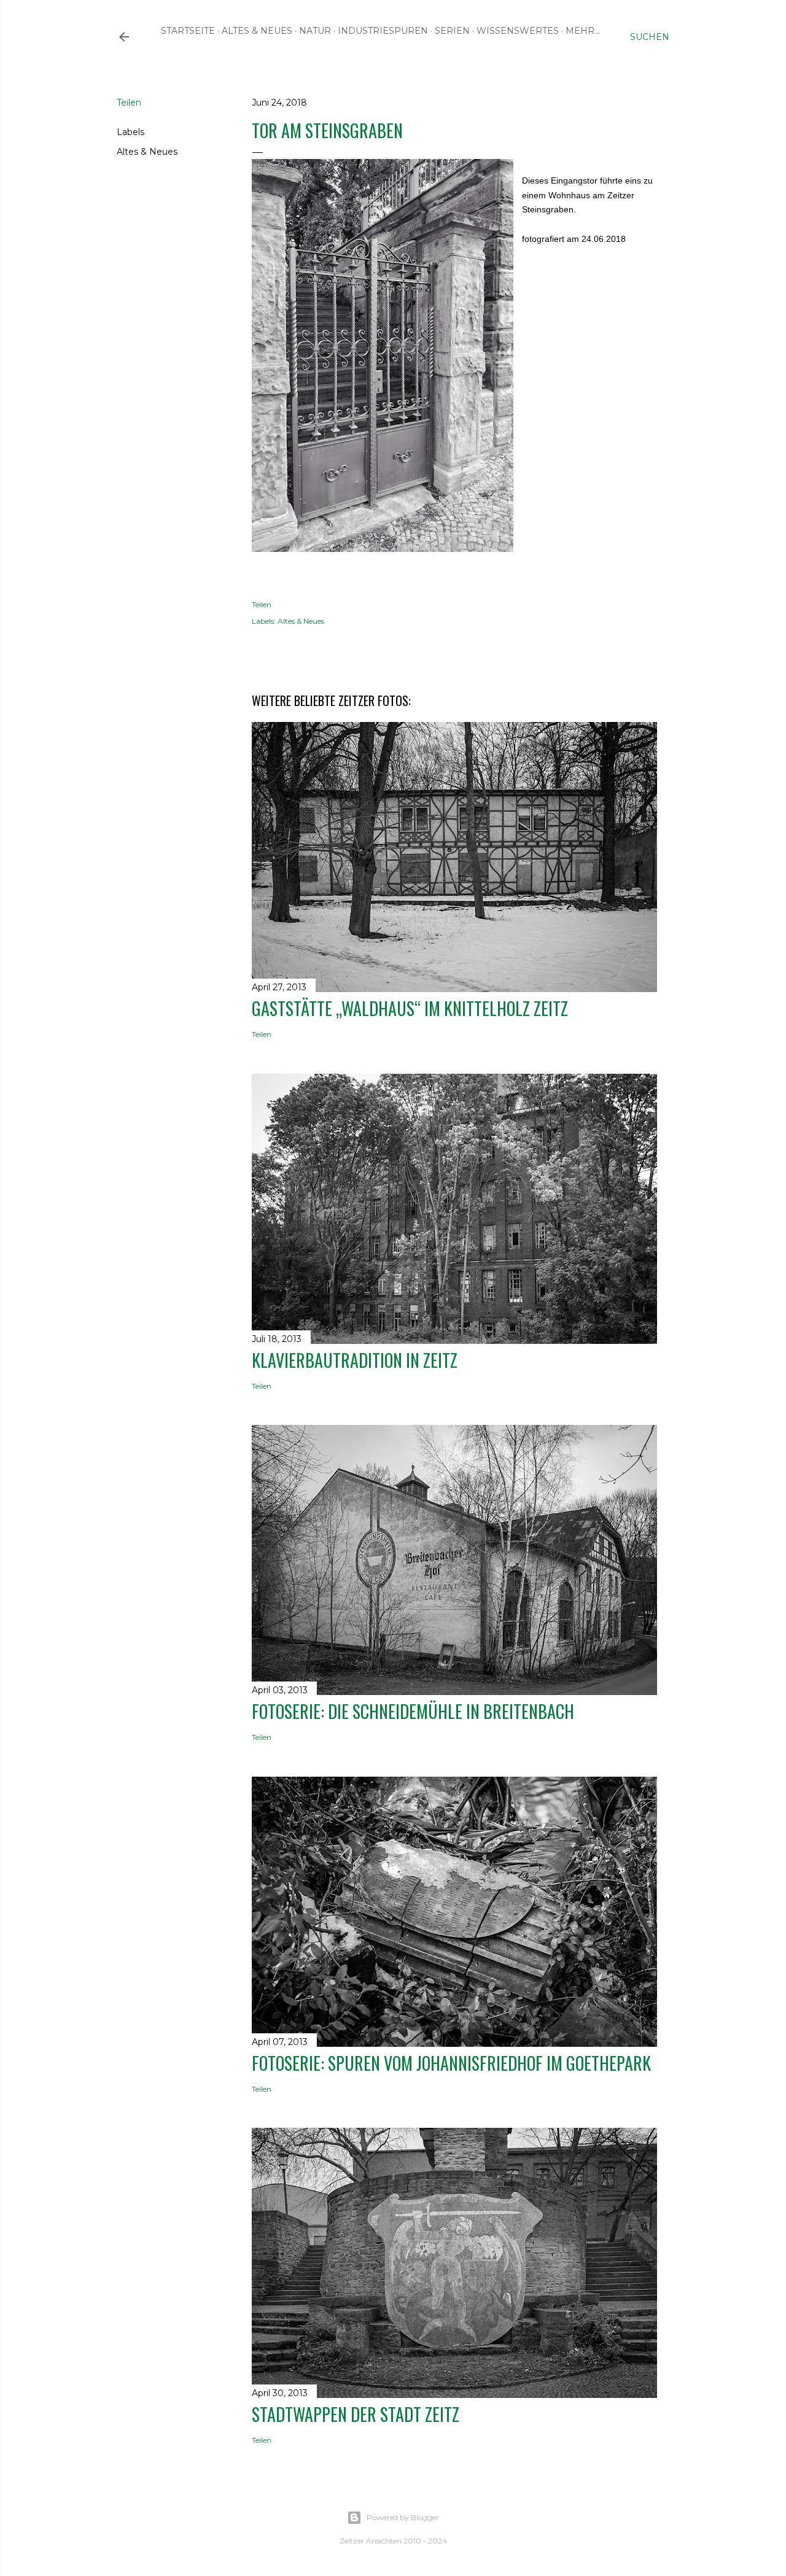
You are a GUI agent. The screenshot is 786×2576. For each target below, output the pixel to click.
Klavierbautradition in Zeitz (355, 1360)
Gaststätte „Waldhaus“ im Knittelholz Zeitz (410, 1008)
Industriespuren (383, 31)
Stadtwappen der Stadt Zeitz (356, 2414)
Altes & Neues (257, 31)
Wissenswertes (518, 31)
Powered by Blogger (403, 2517)
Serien (452, 31)
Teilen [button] (129, 103)
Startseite (188, 31)
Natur (315, 31)
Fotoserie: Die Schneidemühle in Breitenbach (413, 1711)
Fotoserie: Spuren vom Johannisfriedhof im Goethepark (451, 2063)
